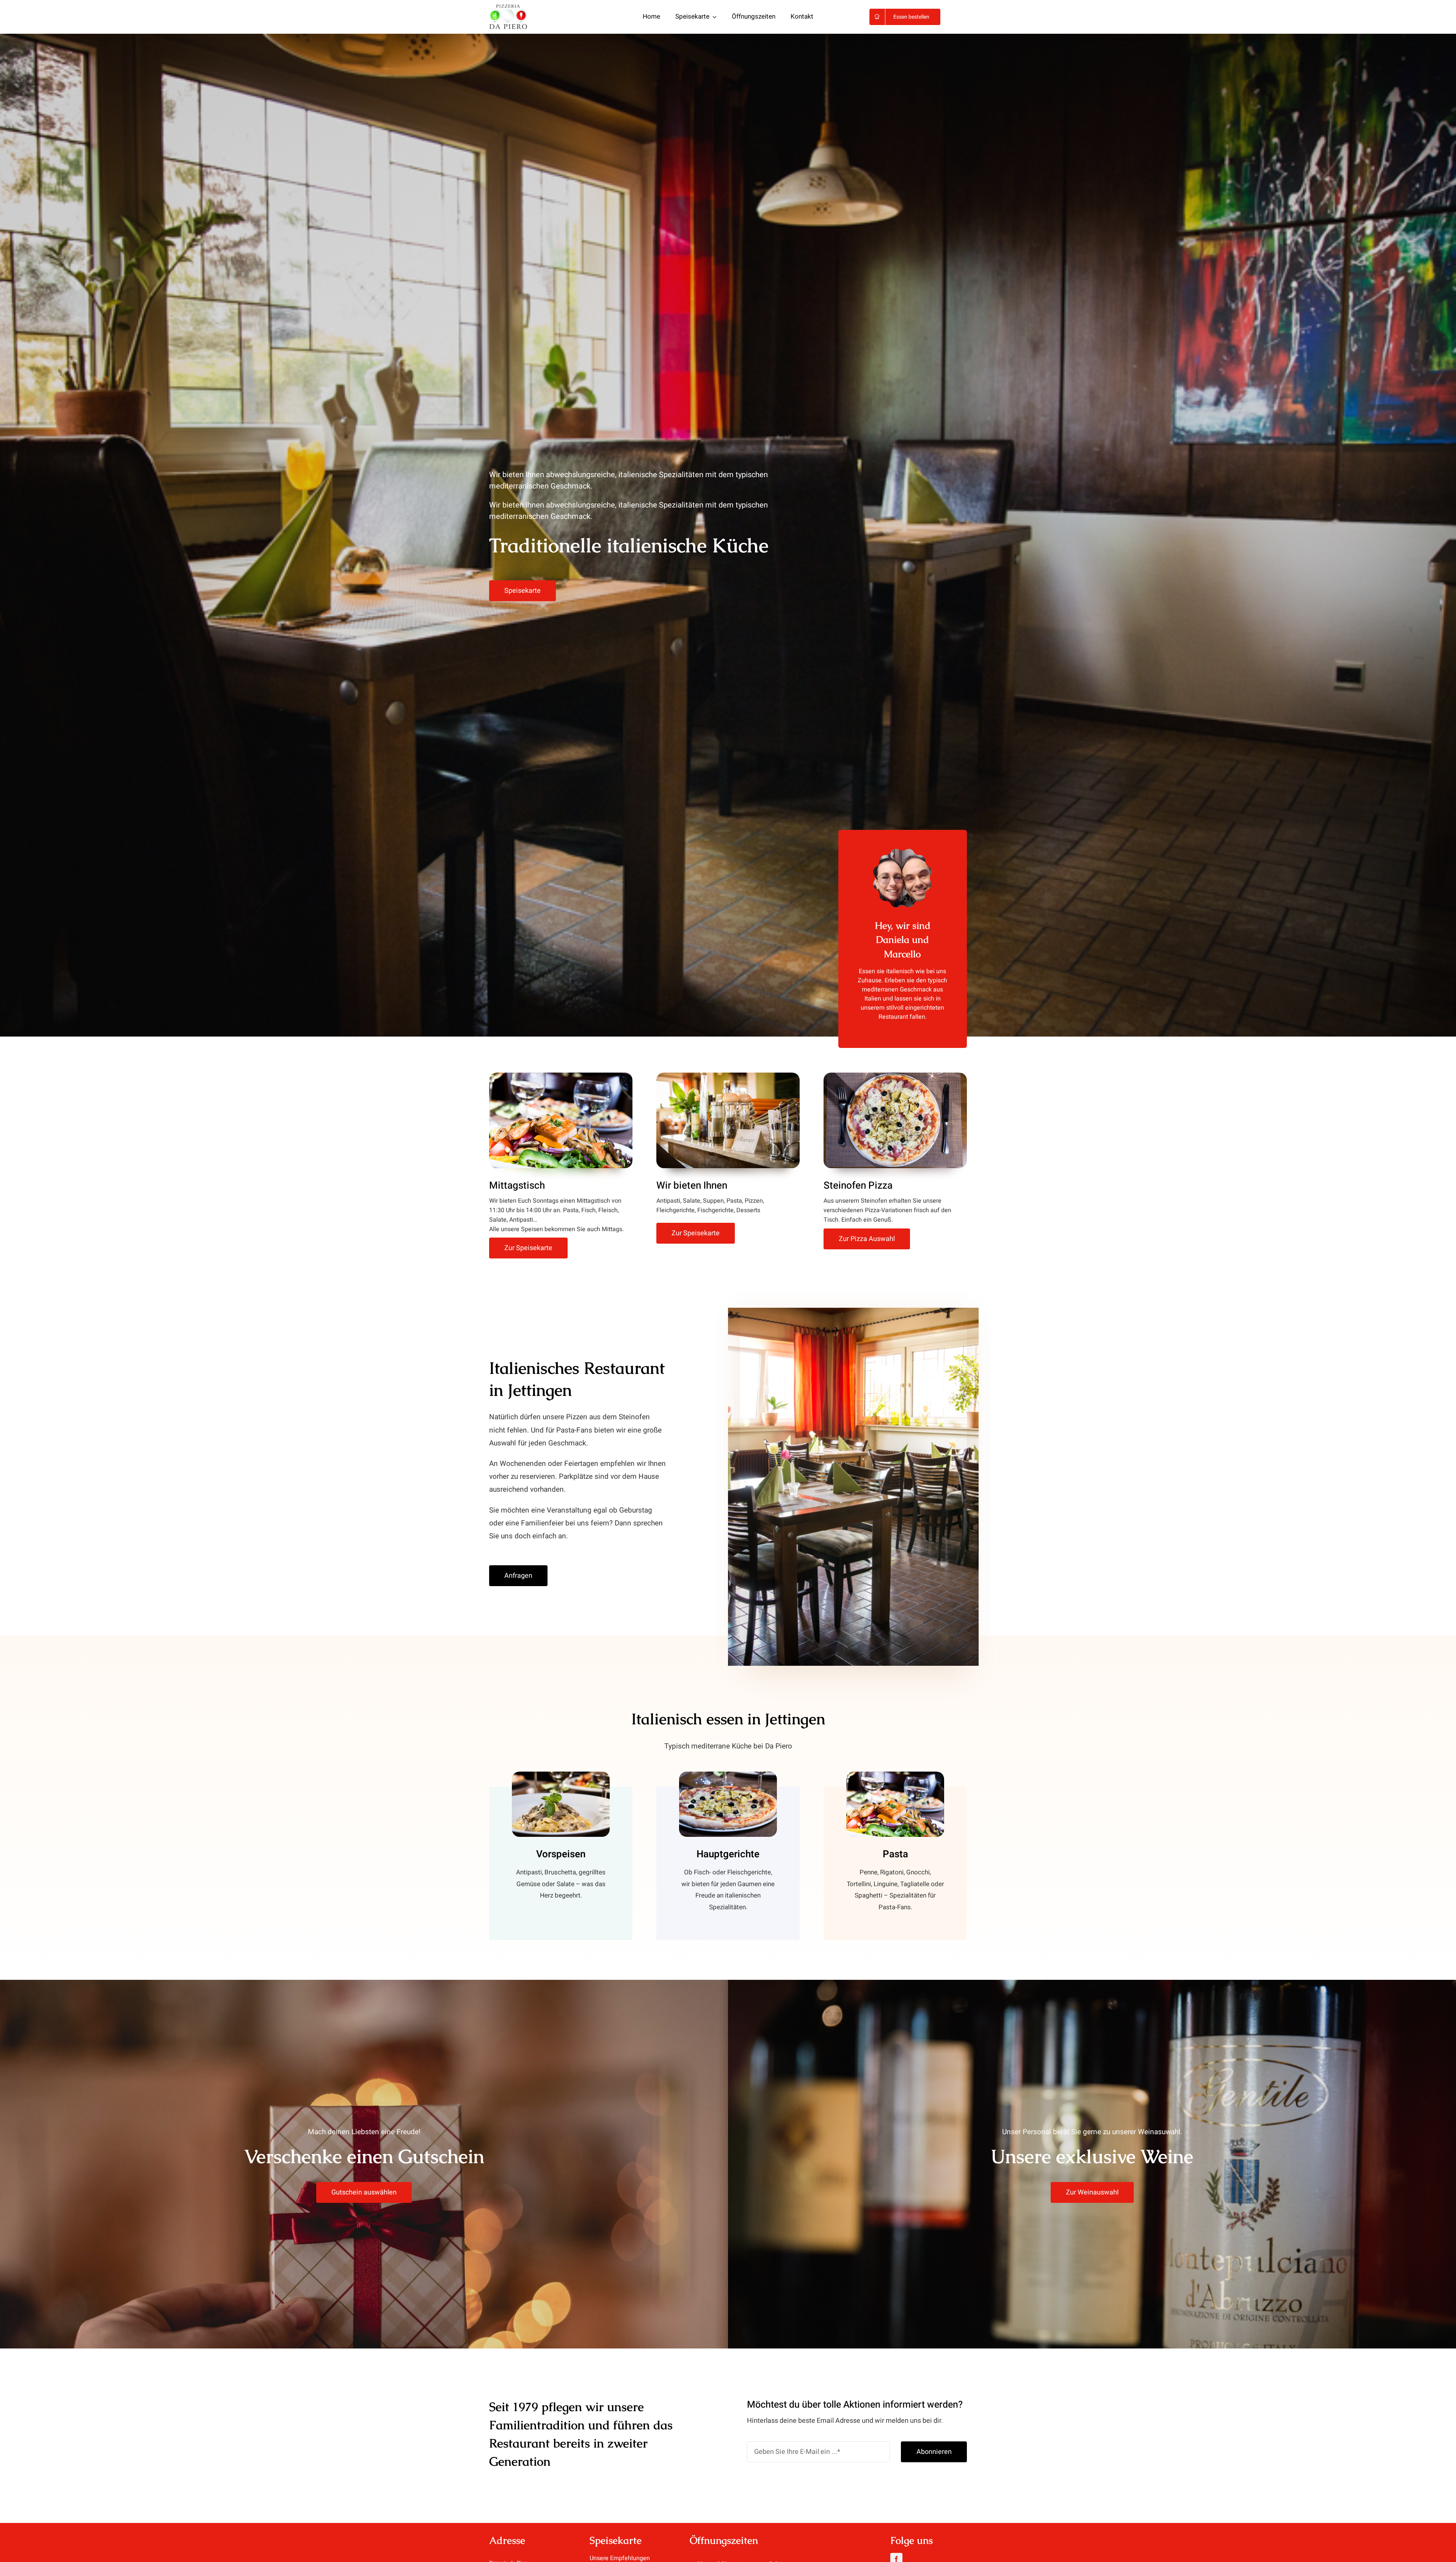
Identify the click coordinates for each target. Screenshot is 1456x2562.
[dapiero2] (508, 8)
